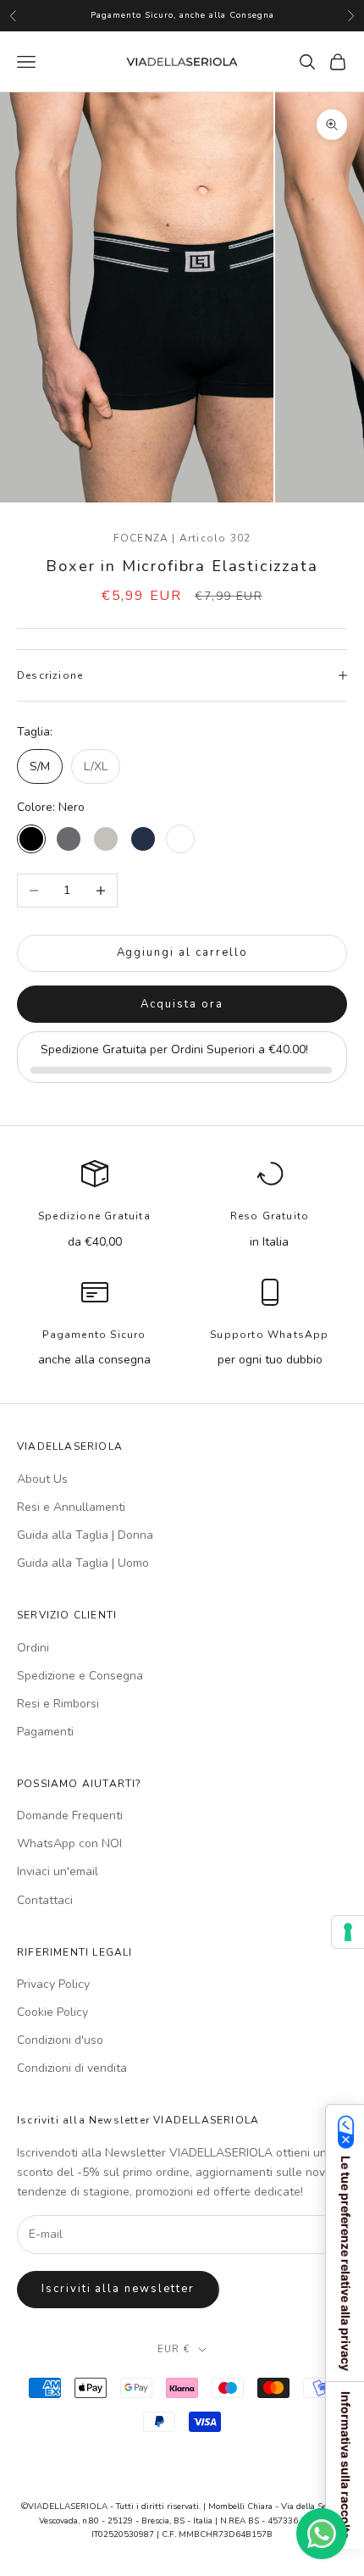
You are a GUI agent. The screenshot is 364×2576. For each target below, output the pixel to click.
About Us (42, 1479)
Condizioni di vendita (72, 2068)
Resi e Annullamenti (71, 1507)
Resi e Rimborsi (58, 1704)
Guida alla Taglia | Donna (85, 1535)
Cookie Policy (52, 2012)
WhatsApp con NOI (69, 1843)
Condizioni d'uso (60, 2040)
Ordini (33, 1648)
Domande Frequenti (70, 1815)
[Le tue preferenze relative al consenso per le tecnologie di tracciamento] (348, 1932)
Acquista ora (182, 1004)
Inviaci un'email (58, 1871)
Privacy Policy (53, 1984)
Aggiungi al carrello (182, 952)
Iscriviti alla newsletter (118, 2289)
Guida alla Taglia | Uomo (83, 1563)
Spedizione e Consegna (80, 1676)
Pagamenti (45, 1732)
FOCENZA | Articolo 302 (182, 538)
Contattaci (45, 1900)
